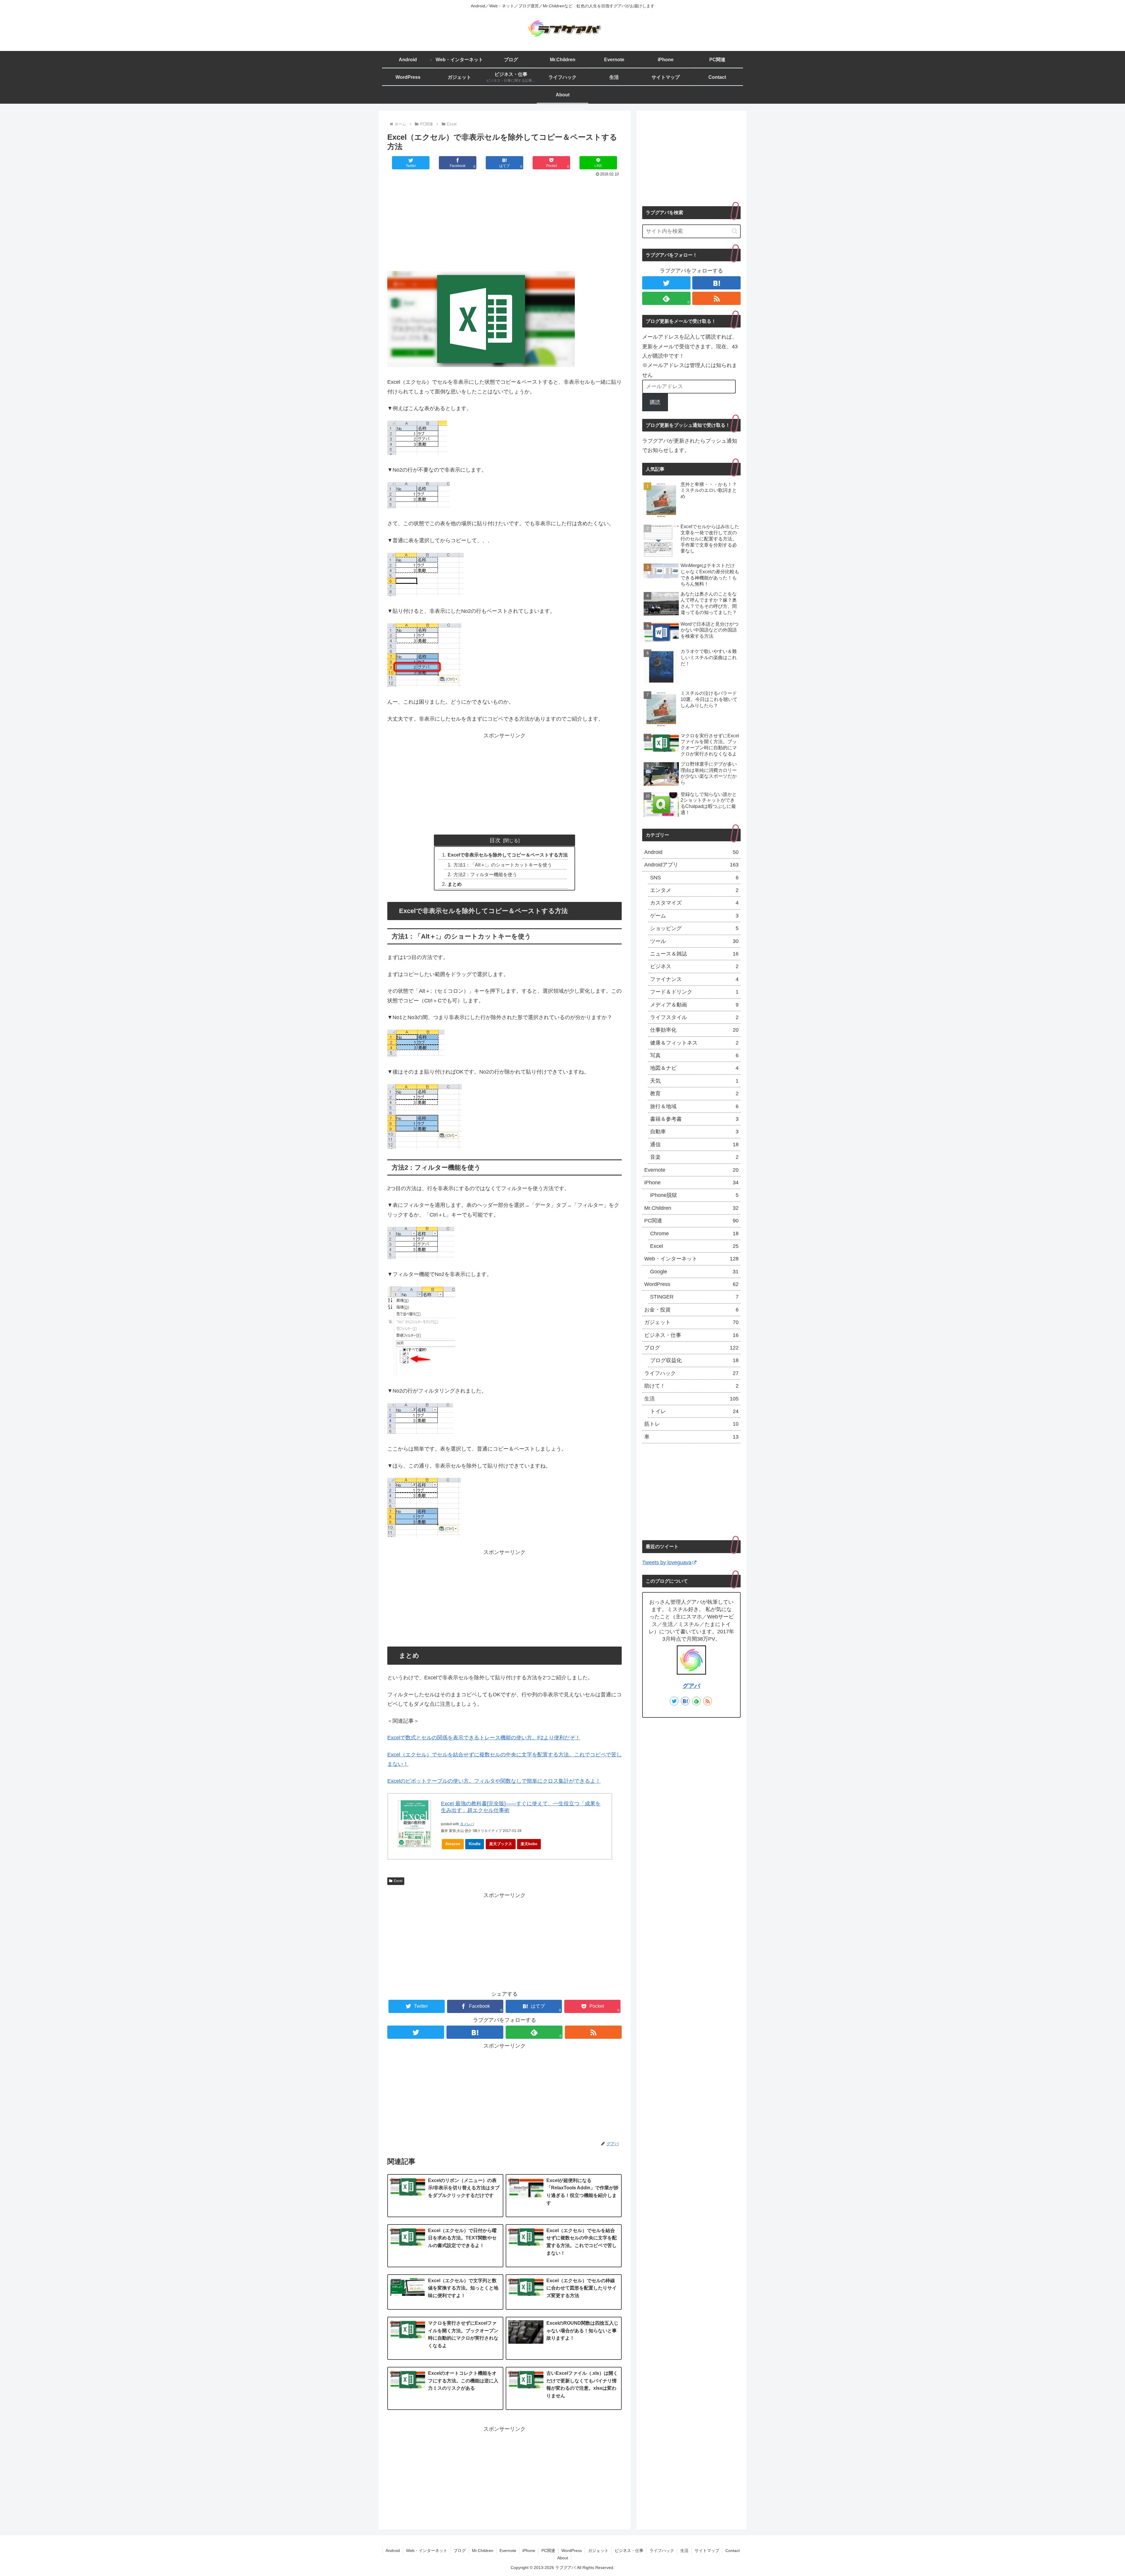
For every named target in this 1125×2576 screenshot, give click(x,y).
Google (694, 1272)
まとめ (455, 884)
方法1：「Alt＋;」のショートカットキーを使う (503, 865)
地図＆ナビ (694, 1068)
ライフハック (691, 1373)
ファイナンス (694, 979)
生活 (691, 1399)
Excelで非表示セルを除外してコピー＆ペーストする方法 (508, 855)
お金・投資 (691, 1310)
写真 (694, 1055)
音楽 (694, 1157)
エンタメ (694, 890)
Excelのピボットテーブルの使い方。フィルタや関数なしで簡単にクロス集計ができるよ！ (494, 1781)
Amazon (453, 1844)
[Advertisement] (504, 222)
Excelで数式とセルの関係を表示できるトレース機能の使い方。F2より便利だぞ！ (484, 1738)
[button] (735, 231)
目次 (495, 840)
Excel (398, 1881)
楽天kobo (529, 1844)
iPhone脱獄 (694, 1195)
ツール (694, 941)
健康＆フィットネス (694, 1043)
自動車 (694, 1132)
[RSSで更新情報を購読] (593, 2032)
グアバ (691, 1686)
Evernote (691, 1170)
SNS (694, 878)
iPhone (691, 1183)
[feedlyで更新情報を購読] (696, 1701)
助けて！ (691, 1386)
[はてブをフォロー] (475, 2032)
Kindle (475, 1844)
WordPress (691, 1284)
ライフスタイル (694, 1017)
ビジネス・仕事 (691, 1335)
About (563, 2558)
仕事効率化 (694, 1030)
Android (691, 852)
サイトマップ (707, 2551)
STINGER (694, 1297)
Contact (733, 2551)
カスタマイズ (694, 903)
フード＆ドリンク (694, 992)
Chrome (694, 1234)
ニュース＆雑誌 (694, 954)
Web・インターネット (691, 1259)
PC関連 (691, 1221)
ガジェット (691, 1322)
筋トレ (691, 1424)
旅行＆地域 (694, 1106)
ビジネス (694, 966)
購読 (655, 402)
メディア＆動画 (694, 1005)
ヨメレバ (467, 1824)
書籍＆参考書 (694, 1119)
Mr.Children (691, 1208)
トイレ (694, 1411)
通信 (694, 1144)
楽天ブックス (501, 1844)
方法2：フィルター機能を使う (485, 874)
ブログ (691, 1348)
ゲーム (694, 916)
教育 (694, 1093)
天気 (694, 1081)
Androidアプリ (691, 865)
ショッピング (694, 928)
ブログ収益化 (694, 1360)
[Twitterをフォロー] (416, 2032)
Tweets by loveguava (667, 1562)
